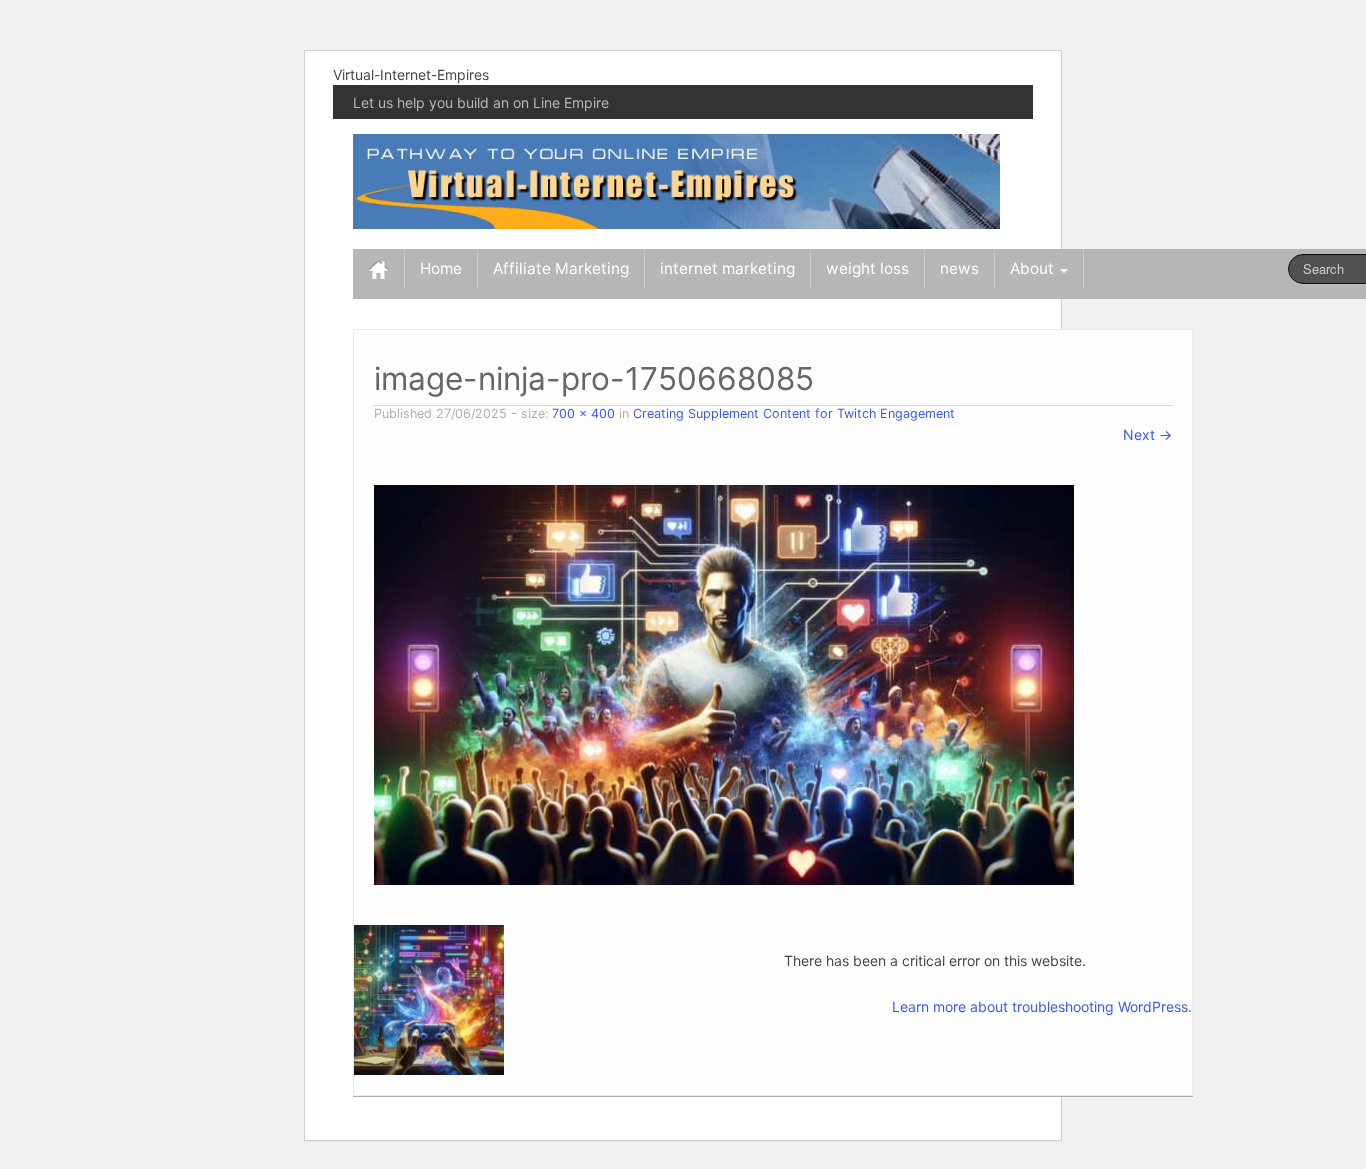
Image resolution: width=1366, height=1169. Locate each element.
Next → (1147, 434)
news (959, 268)
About (1034, 268)
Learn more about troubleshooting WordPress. (1042, 1006)
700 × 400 (583, 413)
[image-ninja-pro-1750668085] (724, 683)
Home (441, 268)
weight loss (867, 268)
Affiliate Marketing (561, 268)
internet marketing (727, 268)
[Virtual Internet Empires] (676, 179)
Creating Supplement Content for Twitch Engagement (794, 413)
